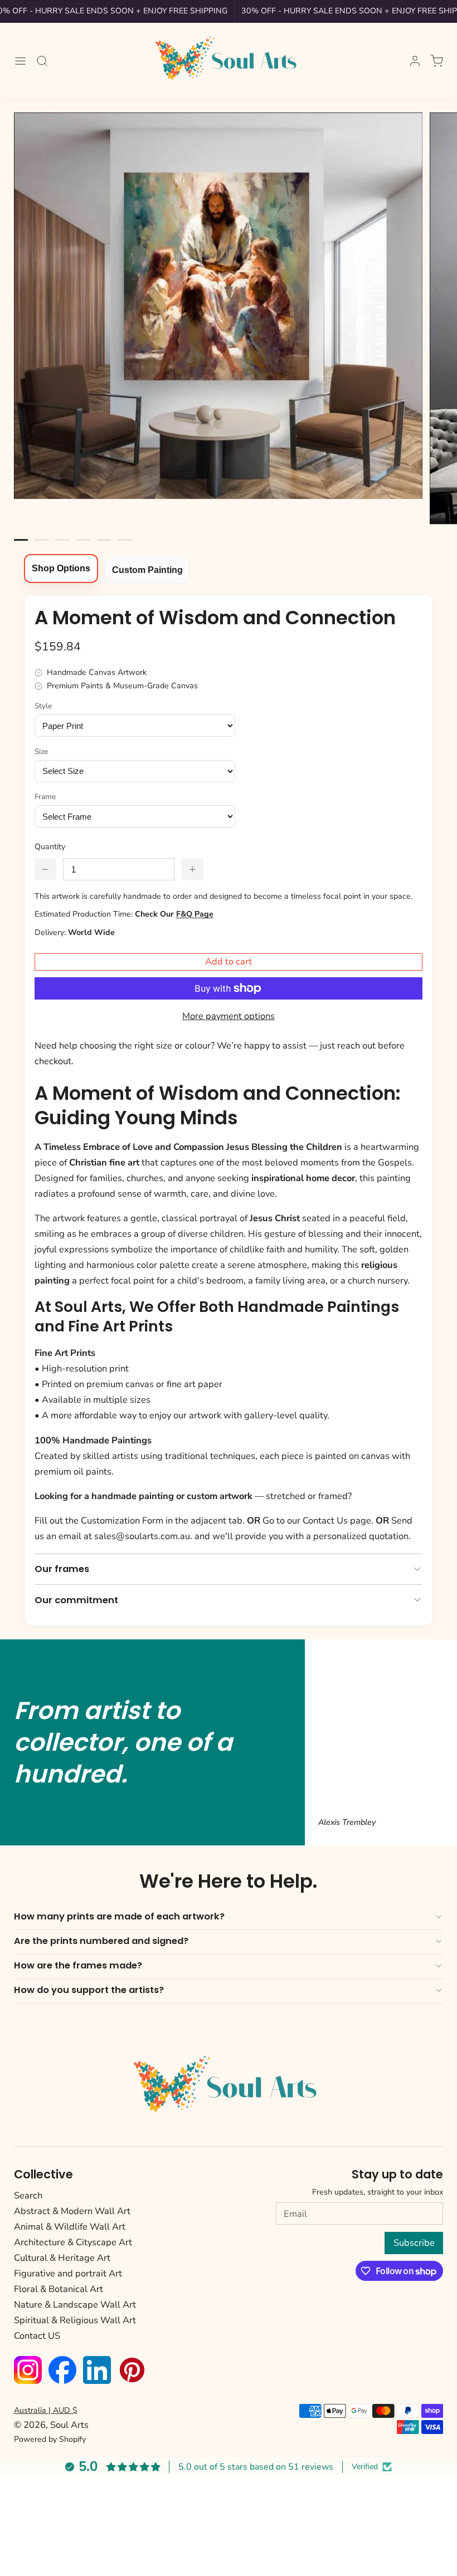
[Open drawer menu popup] (20, 60)
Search (28, 2195)
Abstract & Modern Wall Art (72, 2211)
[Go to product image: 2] (62, 540)
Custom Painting (147, 570)
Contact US (37, 2336)
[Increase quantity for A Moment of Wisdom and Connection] (193, 869)
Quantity (50, 847)
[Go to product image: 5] (125, 540)
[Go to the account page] (415, 61)
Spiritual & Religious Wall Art (75, 2320)
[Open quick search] (42, 60)
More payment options (229, 1016)
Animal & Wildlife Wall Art (70, 2227)
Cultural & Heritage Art (62, 2258)
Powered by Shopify (50, 2439)
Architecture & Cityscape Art (73, 2242)
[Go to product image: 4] (104, 540)
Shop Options (61, 568)
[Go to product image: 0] (21, 540)
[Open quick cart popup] (437, 60)
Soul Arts (69, 2425)
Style (43, 706)
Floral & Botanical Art (59, 2289)
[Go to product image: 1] (42, 540)
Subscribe (414, 2243)
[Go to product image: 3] (83, 540)
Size (41, 751)
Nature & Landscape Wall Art (75, 2305)
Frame (45, 797)
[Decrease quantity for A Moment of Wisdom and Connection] (45, 869)
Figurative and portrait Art (68, 2273)
